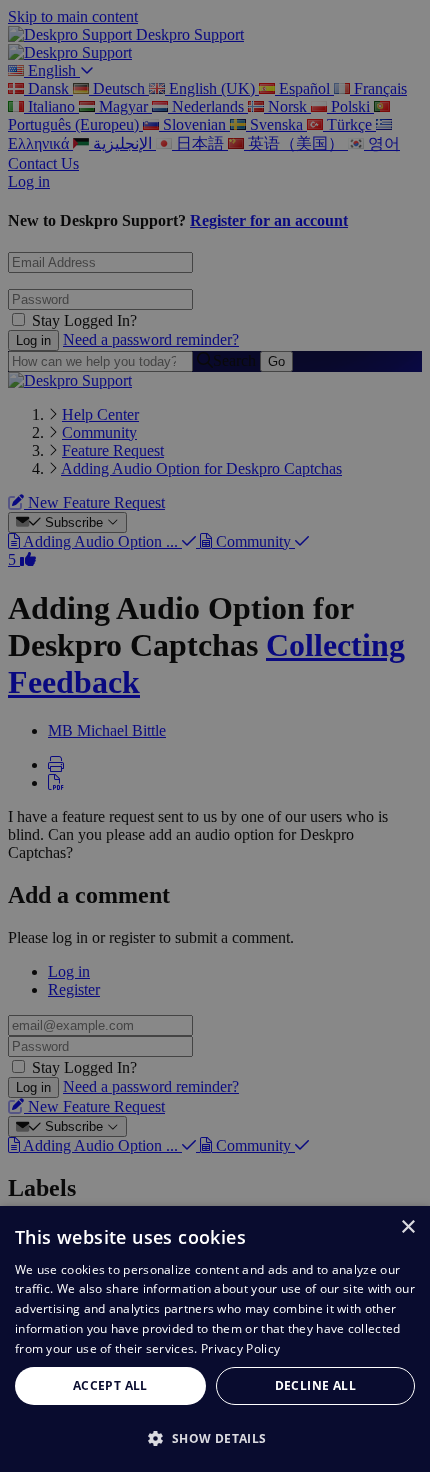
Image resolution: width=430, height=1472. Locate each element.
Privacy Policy (240, 1348)
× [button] (407, 1227)
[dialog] (215, 1339)
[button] (215, 1437)
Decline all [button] (315, 1385)
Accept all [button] (110, 1385)
